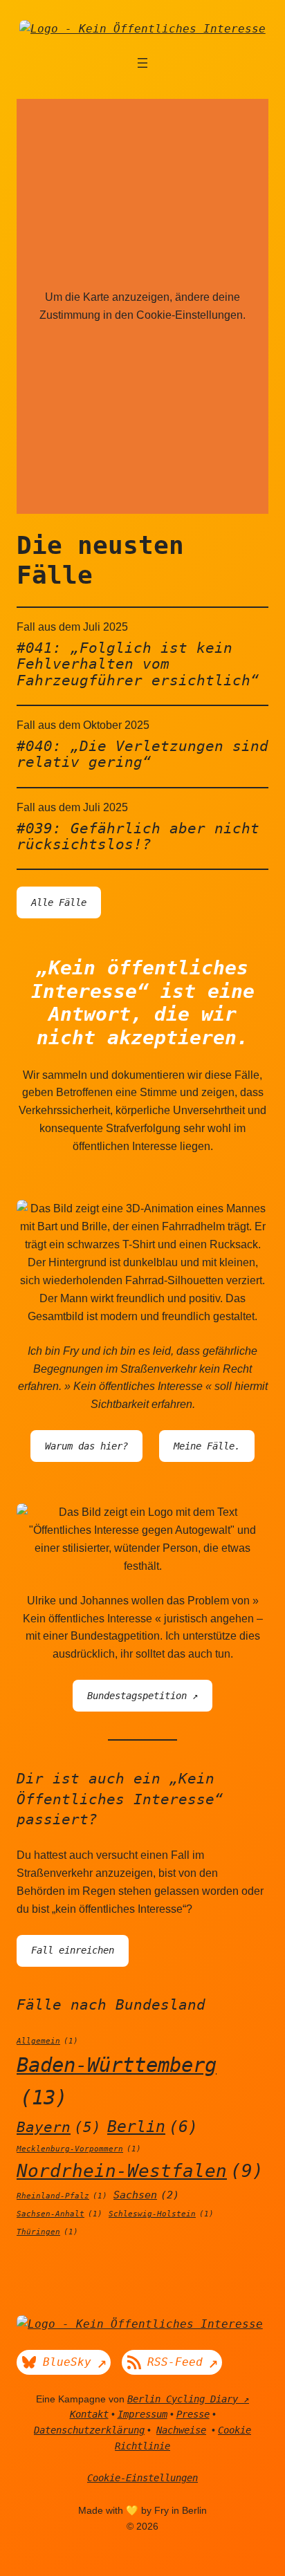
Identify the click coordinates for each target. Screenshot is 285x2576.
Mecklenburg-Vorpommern (79, 2149)
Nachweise (181, 2430)
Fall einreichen (73, 1950)
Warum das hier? (86, 1446)
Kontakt (89, 2414)
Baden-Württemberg (117, 2081)
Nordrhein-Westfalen (140, 2171)
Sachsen (146, 2195)
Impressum (142, 2414)
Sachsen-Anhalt (59, 2214)
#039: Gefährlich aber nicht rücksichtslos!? (138, 836)
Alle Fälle (59, 902)
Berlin (153, 2126)
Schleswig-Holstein (161, 2214)
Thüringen (47, 2232)
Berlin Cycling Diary (183, 2399)
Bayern (59, 2127)
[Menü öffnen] (142, 63)
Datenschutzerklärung (89, 2430)
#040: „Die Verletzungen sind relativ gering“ (142, 754)
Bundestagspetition (137, 1696)
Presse (193, 2414)
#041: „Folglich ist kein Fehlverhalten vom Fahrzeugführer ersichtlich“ (138, 664)
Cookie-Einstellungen (142, 2478)
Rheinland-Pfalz (62, 2196)
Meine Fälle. (207, 1446)
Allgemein (47, 2041)
